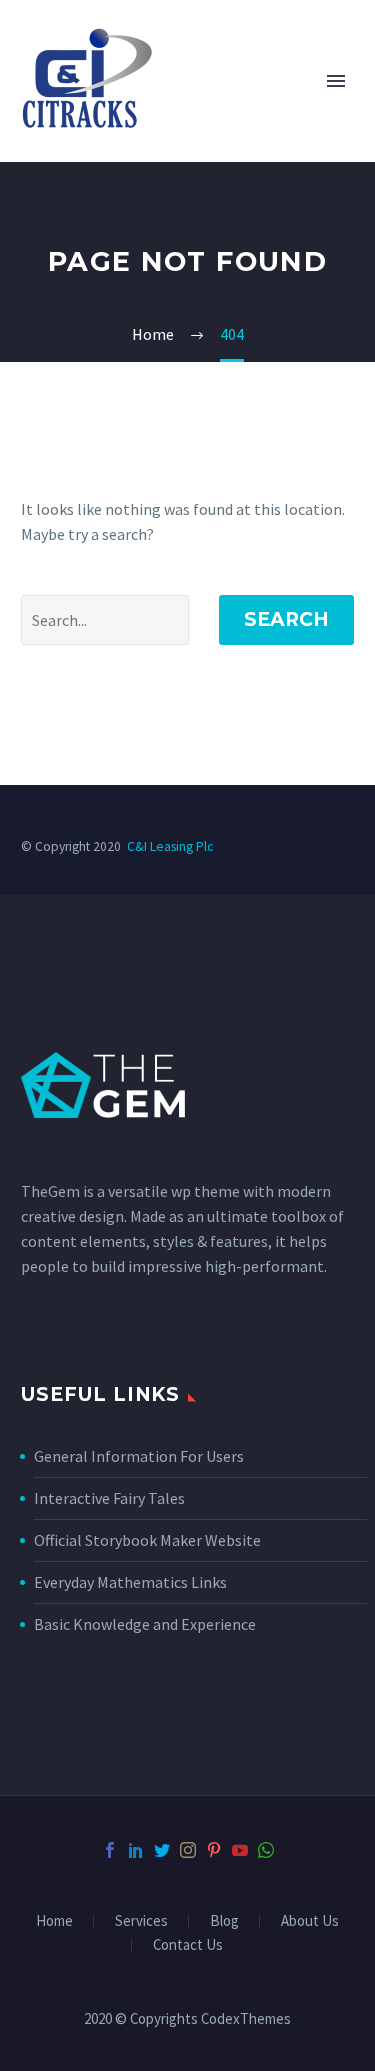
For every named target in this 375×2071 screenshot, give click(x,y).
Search (286, 619)
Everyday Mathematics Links (130, 1582)
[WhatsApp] (266, 1850)
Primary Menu (336, 81)
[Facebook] (110, 1850)
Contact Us (188, 1945)
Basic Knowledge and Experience (145, 1624)
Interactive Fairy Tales (109, 1498)
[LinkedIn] (136, 1850)
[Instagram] (188, 1850)
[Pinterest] (214, 1850)
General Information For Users (139, 1456)
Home (54, 1921)
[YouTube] (240, 1850)
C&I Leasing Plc (170, 846)
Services (141, 1921)
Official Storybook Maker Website (147, 1540)
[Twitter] (162, 1850)
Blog (224, 1921)
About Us (310, 1921)
